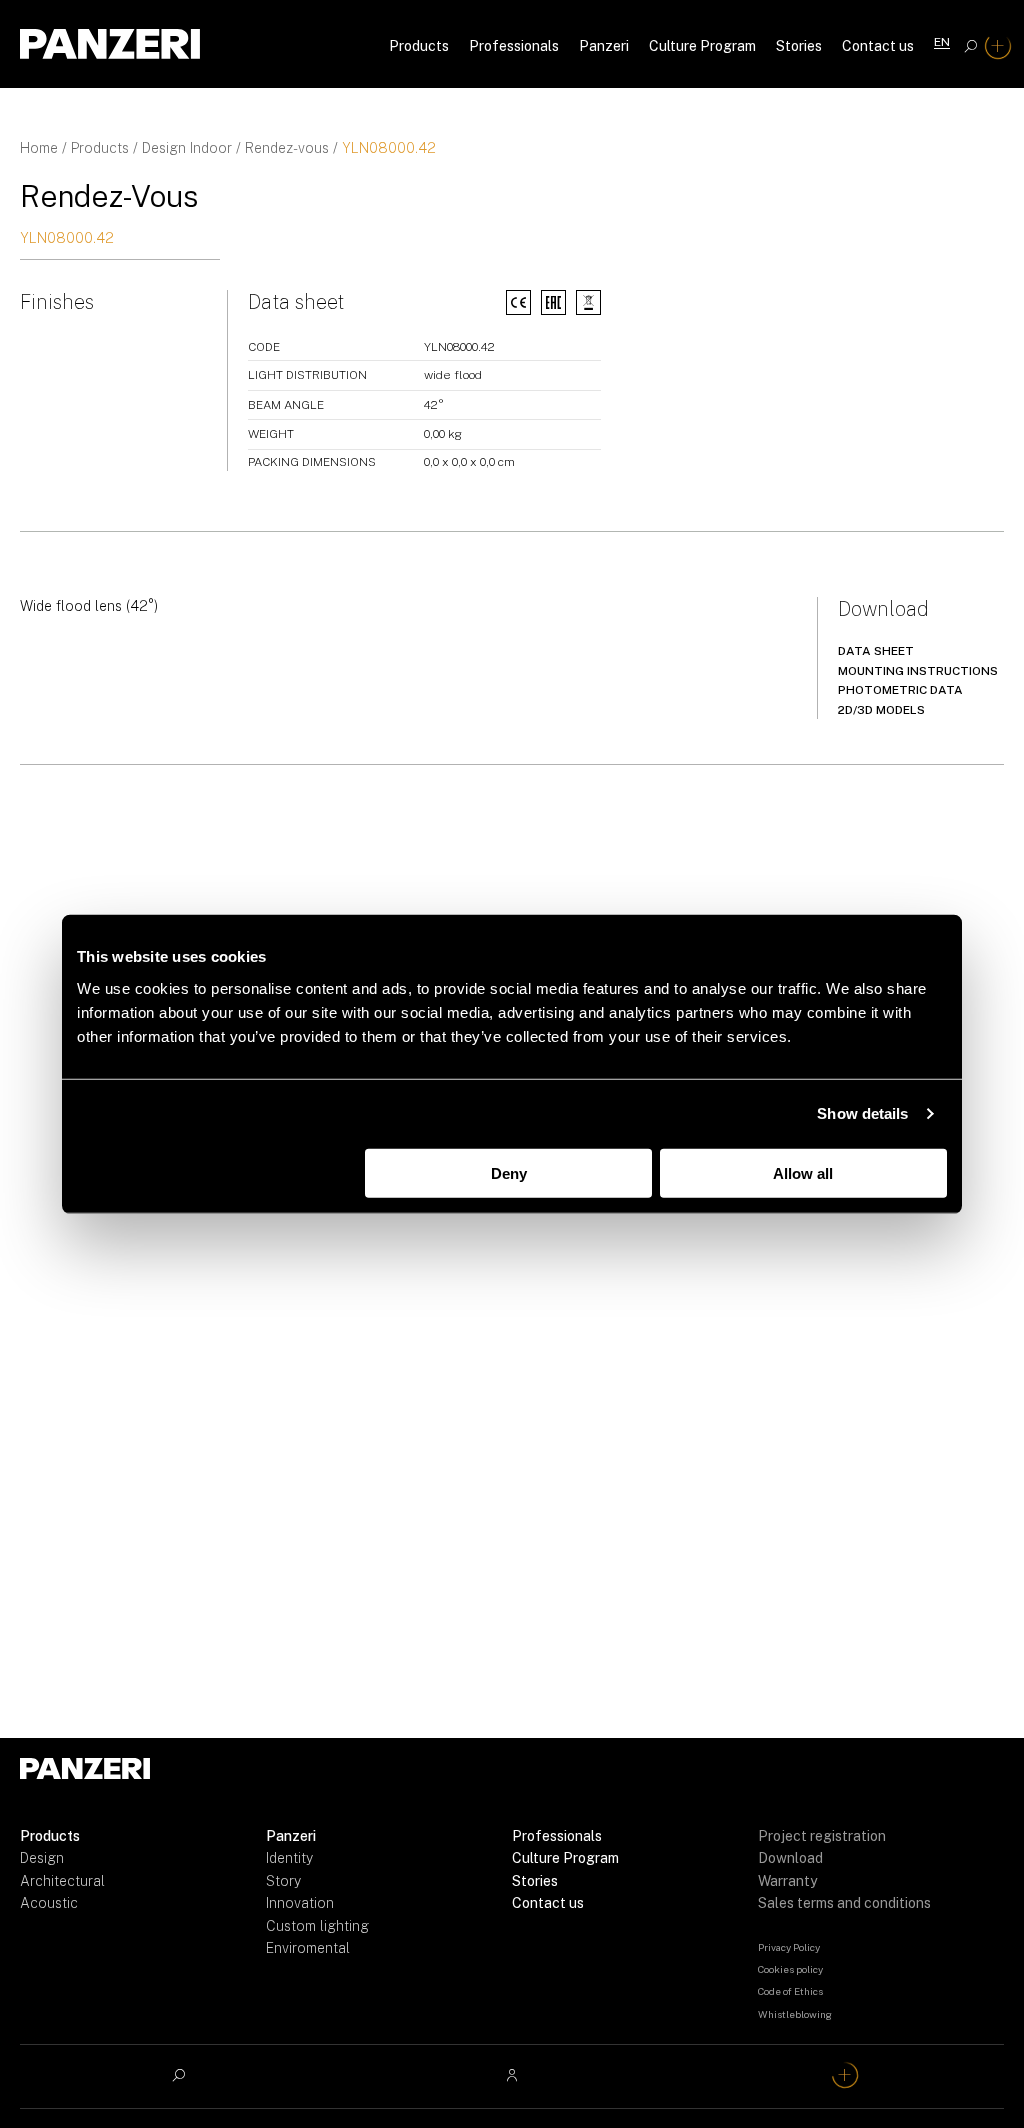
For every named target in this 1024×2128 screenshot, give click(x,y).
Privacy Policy (789, 1947)
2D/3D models (881, 710)
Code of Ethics (790, 1991)
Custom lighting (317, 1926)
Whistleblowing (795, 2014)
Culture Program (702, 46)
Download (790, 1858)
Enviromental (308, 1948)
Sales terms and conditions (844, 1903)
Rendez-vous (287, 148)
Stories (799, 46)
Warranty (787, 1881)
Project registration (822, 1836)
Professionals (514, 46)
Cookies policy (790, 1969)
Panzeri (604, 46)
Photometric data (900, 690)
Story (283, 1881)
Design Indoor (187, 148)
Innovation (300, 1903)
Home (39, 148)
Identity (289, 1858)
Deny (509, 1172)
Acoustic (49, 1903)
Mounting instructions (918, 671)
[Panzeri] (110, 44)
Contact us (878, 46)
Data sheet (876, 651)
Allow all (803, 1172)
